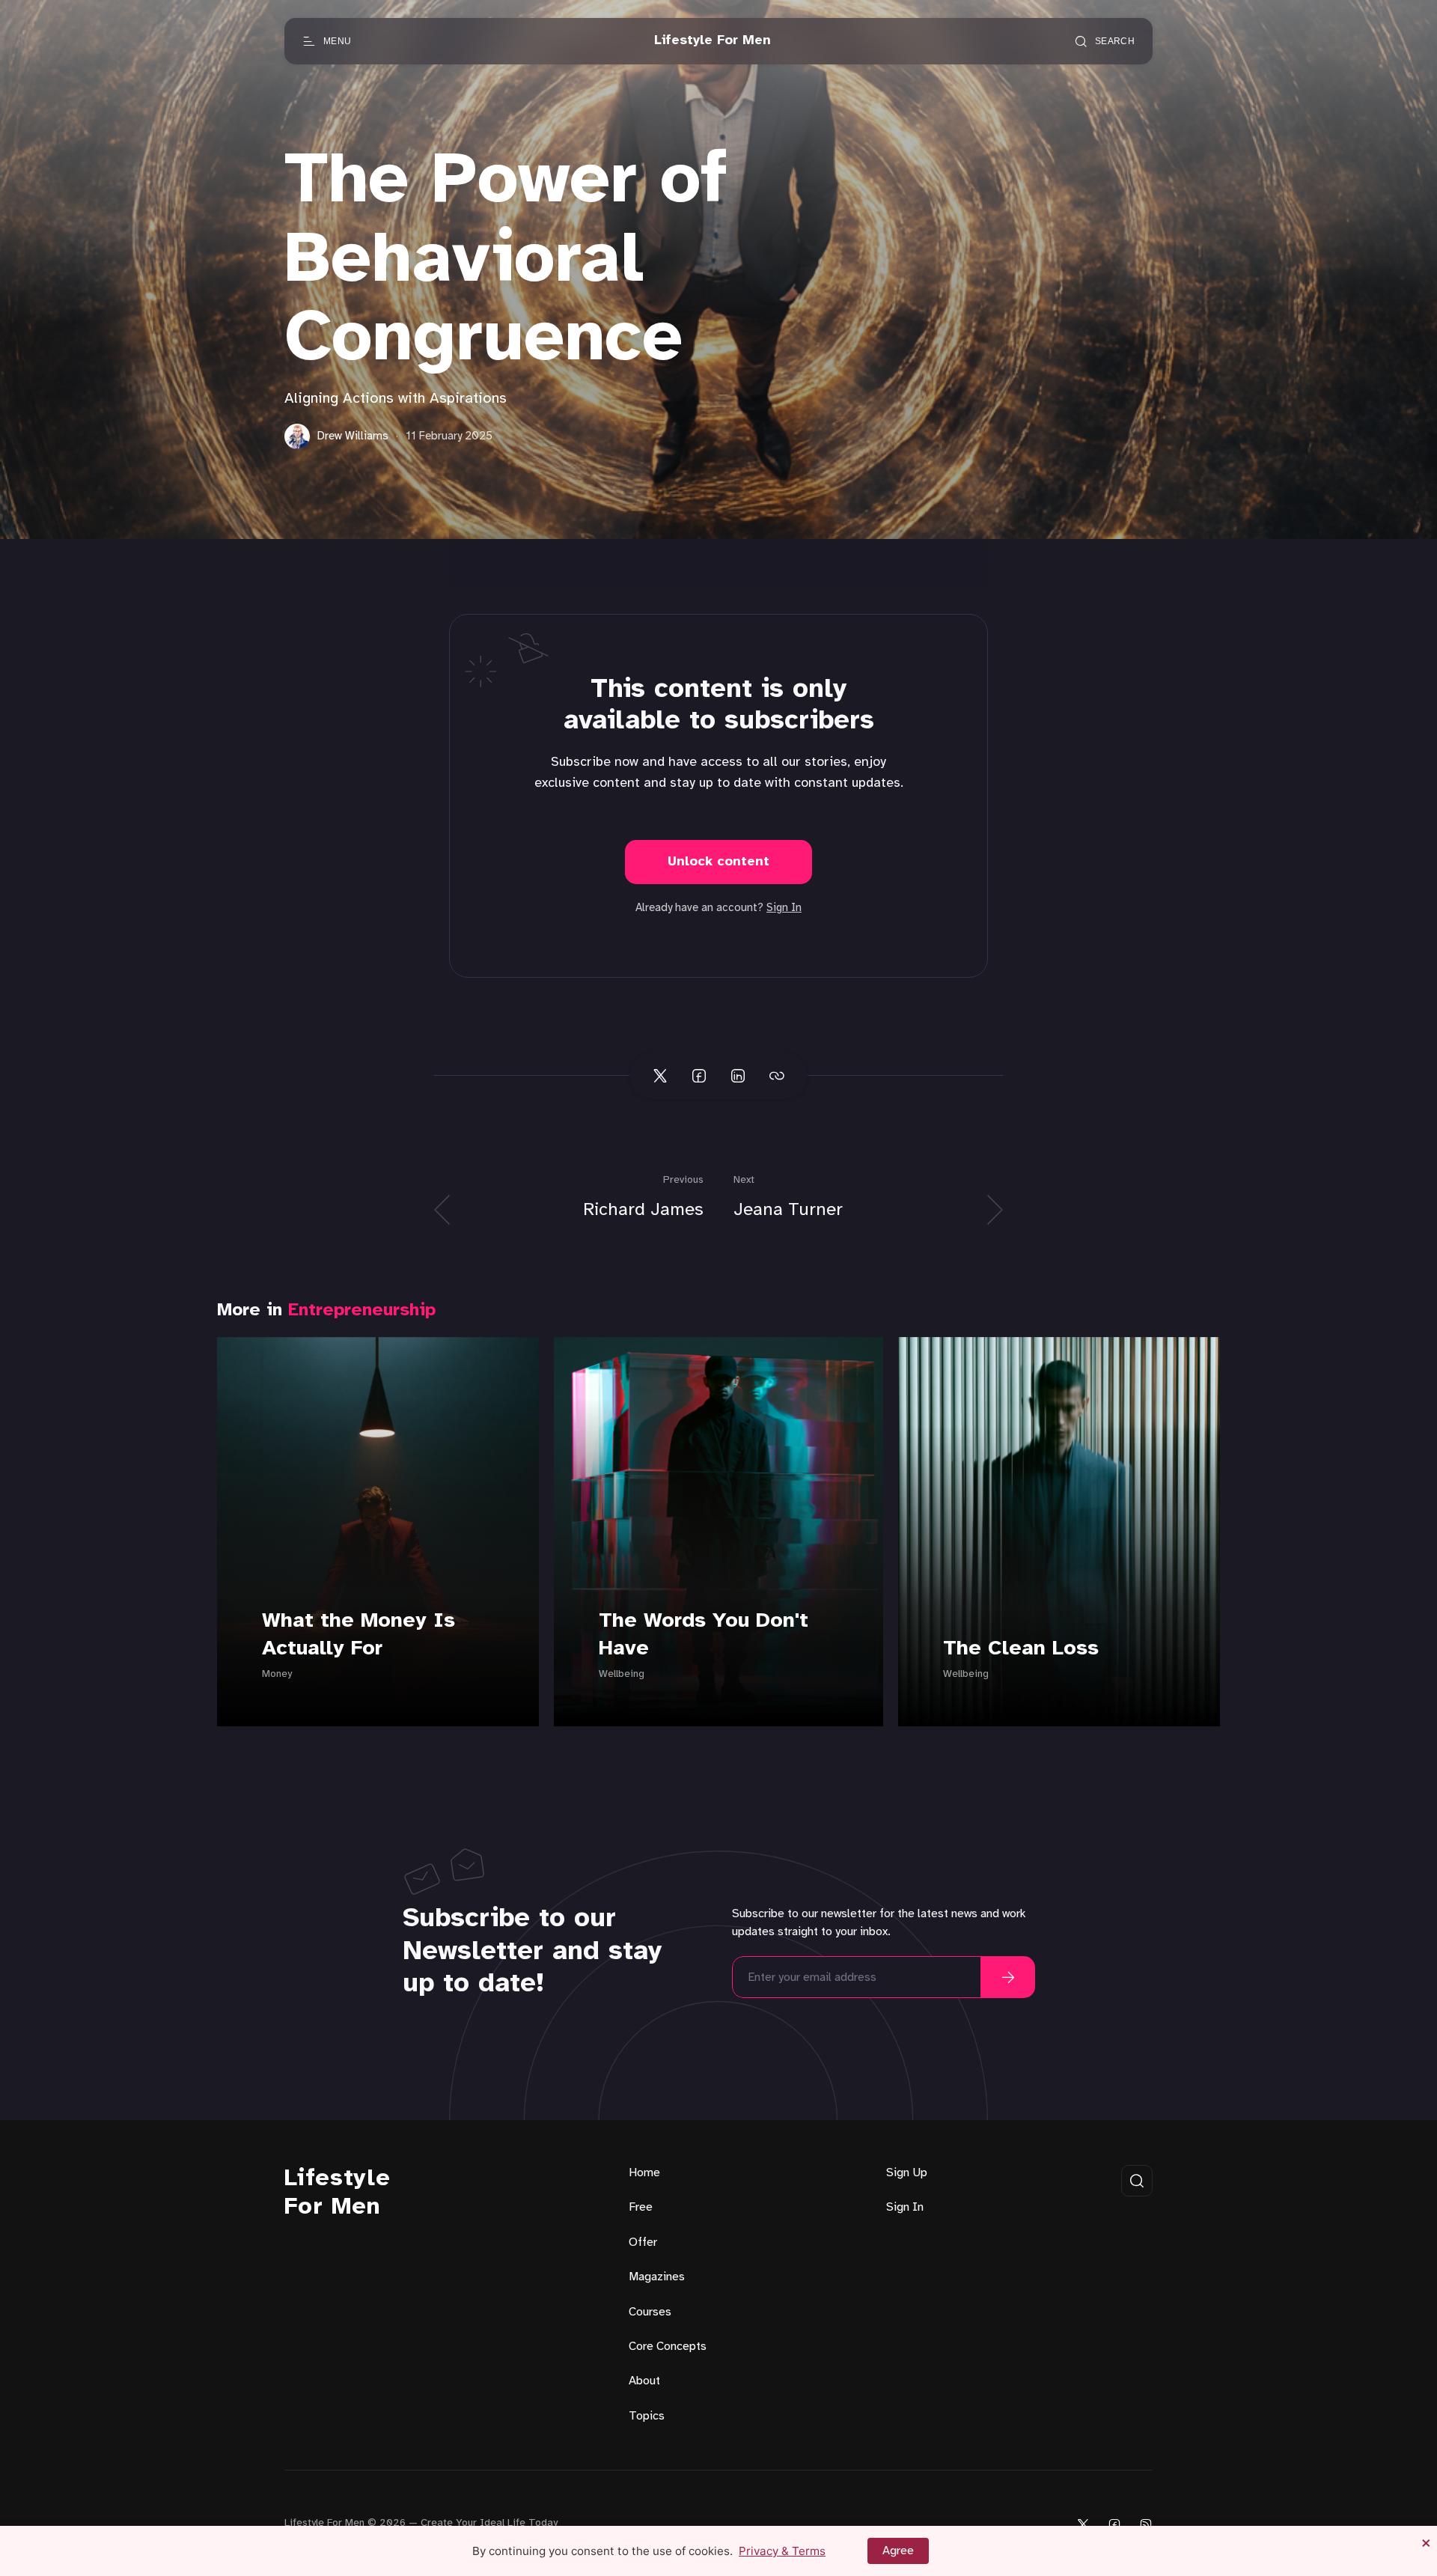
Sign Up (907, 2173)
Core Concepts (668, 2347)
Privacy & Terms (782, 2551)
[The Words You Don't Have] (718, 1532)
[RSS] (1146, 2524)
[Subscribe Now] (1008, 1977)
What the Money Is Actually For (359, 1635)
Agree (898, 2551)
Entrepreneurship (362, 1310)
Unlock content (718, 862)
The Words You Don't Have (704, 1635)
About (644, 2381)
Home (644, 2173)
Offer (643, 2242)
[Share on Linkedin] (738, 1076)
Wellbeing (622, 1674)
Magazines (657, 2277)
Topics (647, 2416)
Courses (650, 2312)
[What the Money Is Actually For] (378, 1532)
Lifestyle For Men (338, 2193)
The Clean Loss (1021, 1649)
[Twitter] (1083, 2524)
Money (277, 1674)
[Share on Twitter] (660, 1076)
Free (641, 2207)
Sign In (784, 908)
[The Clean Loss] (1059, 1532)
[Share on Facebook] (699, 1076)
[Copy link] (777, 1076)
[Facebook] (1114, 2524)
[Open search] (1137, 2181)
